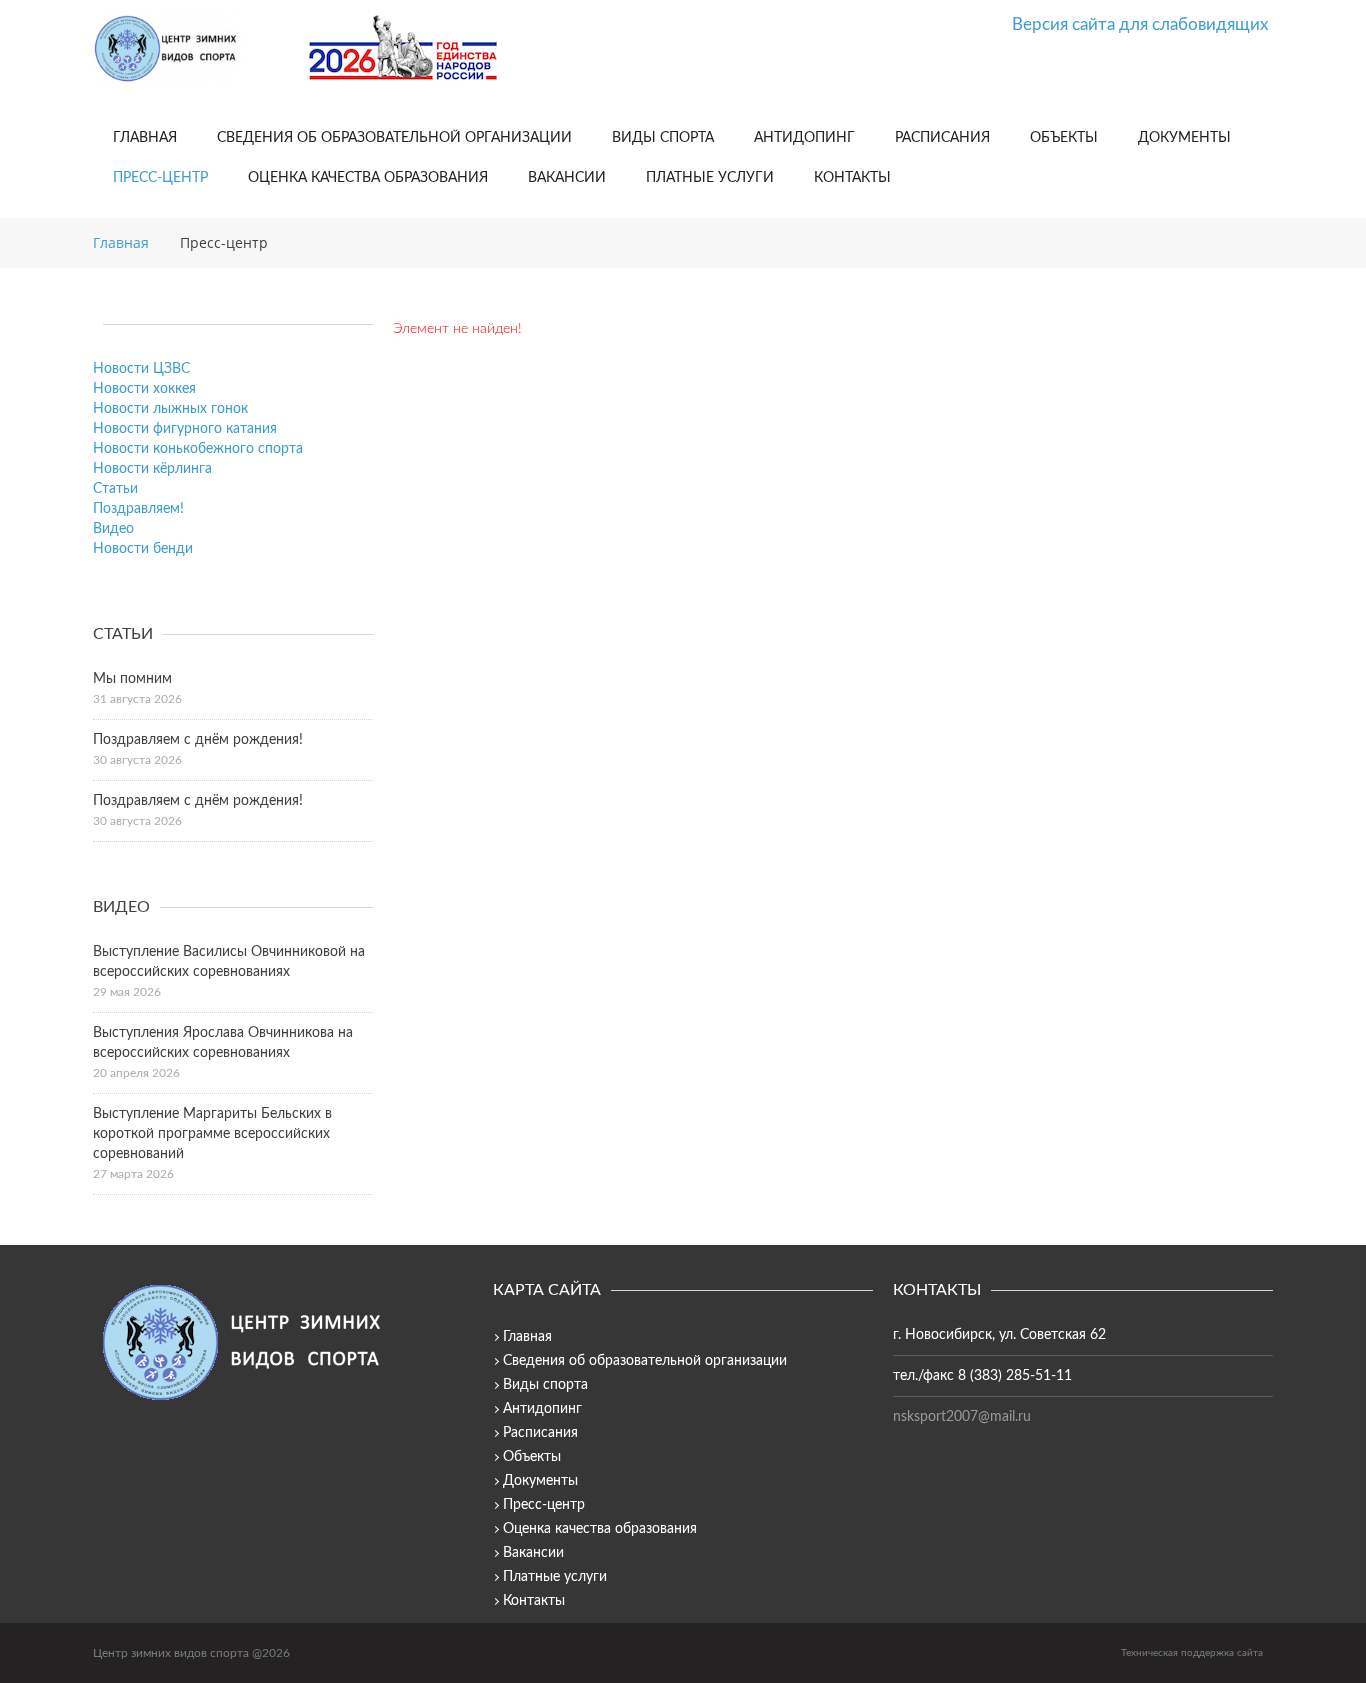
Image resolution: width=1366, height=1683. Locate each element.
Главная (145, 138)
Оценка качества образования (368, 178)
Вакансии (567, 178)
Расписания (942, 138)
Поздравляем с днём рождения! (198, 740)
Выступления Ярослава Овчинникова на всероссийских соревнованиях (223, 1043)
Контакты (852, 178)
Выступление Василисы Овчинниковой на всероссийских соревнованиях (229, 962)
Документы (1184, 138)
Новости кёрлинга (152, 469)
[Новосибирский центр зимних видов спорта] (193, 49)
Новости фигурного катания (185, 429)
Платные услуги (710, 178)
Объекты (1064, 138)
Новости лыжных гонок (170, 409)
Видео (113, 529)
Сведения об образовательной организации (394, 138)
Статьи (115, 489)
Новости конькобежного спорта (198, 449)
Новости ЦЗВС (141, 369)
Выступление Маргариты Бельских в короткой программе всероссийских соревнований (212, 1134)
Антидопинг (804, 138)
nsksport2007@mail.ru (962, 1417)
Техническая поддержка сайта (1192, 1653)
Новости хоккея (144, 389)
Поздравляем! (138, 509)
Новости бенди (143, 549)
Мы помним (132, 679)
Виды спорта (663, 138)
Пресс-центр (160, 178)
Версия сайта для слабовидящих (1140, 24)
